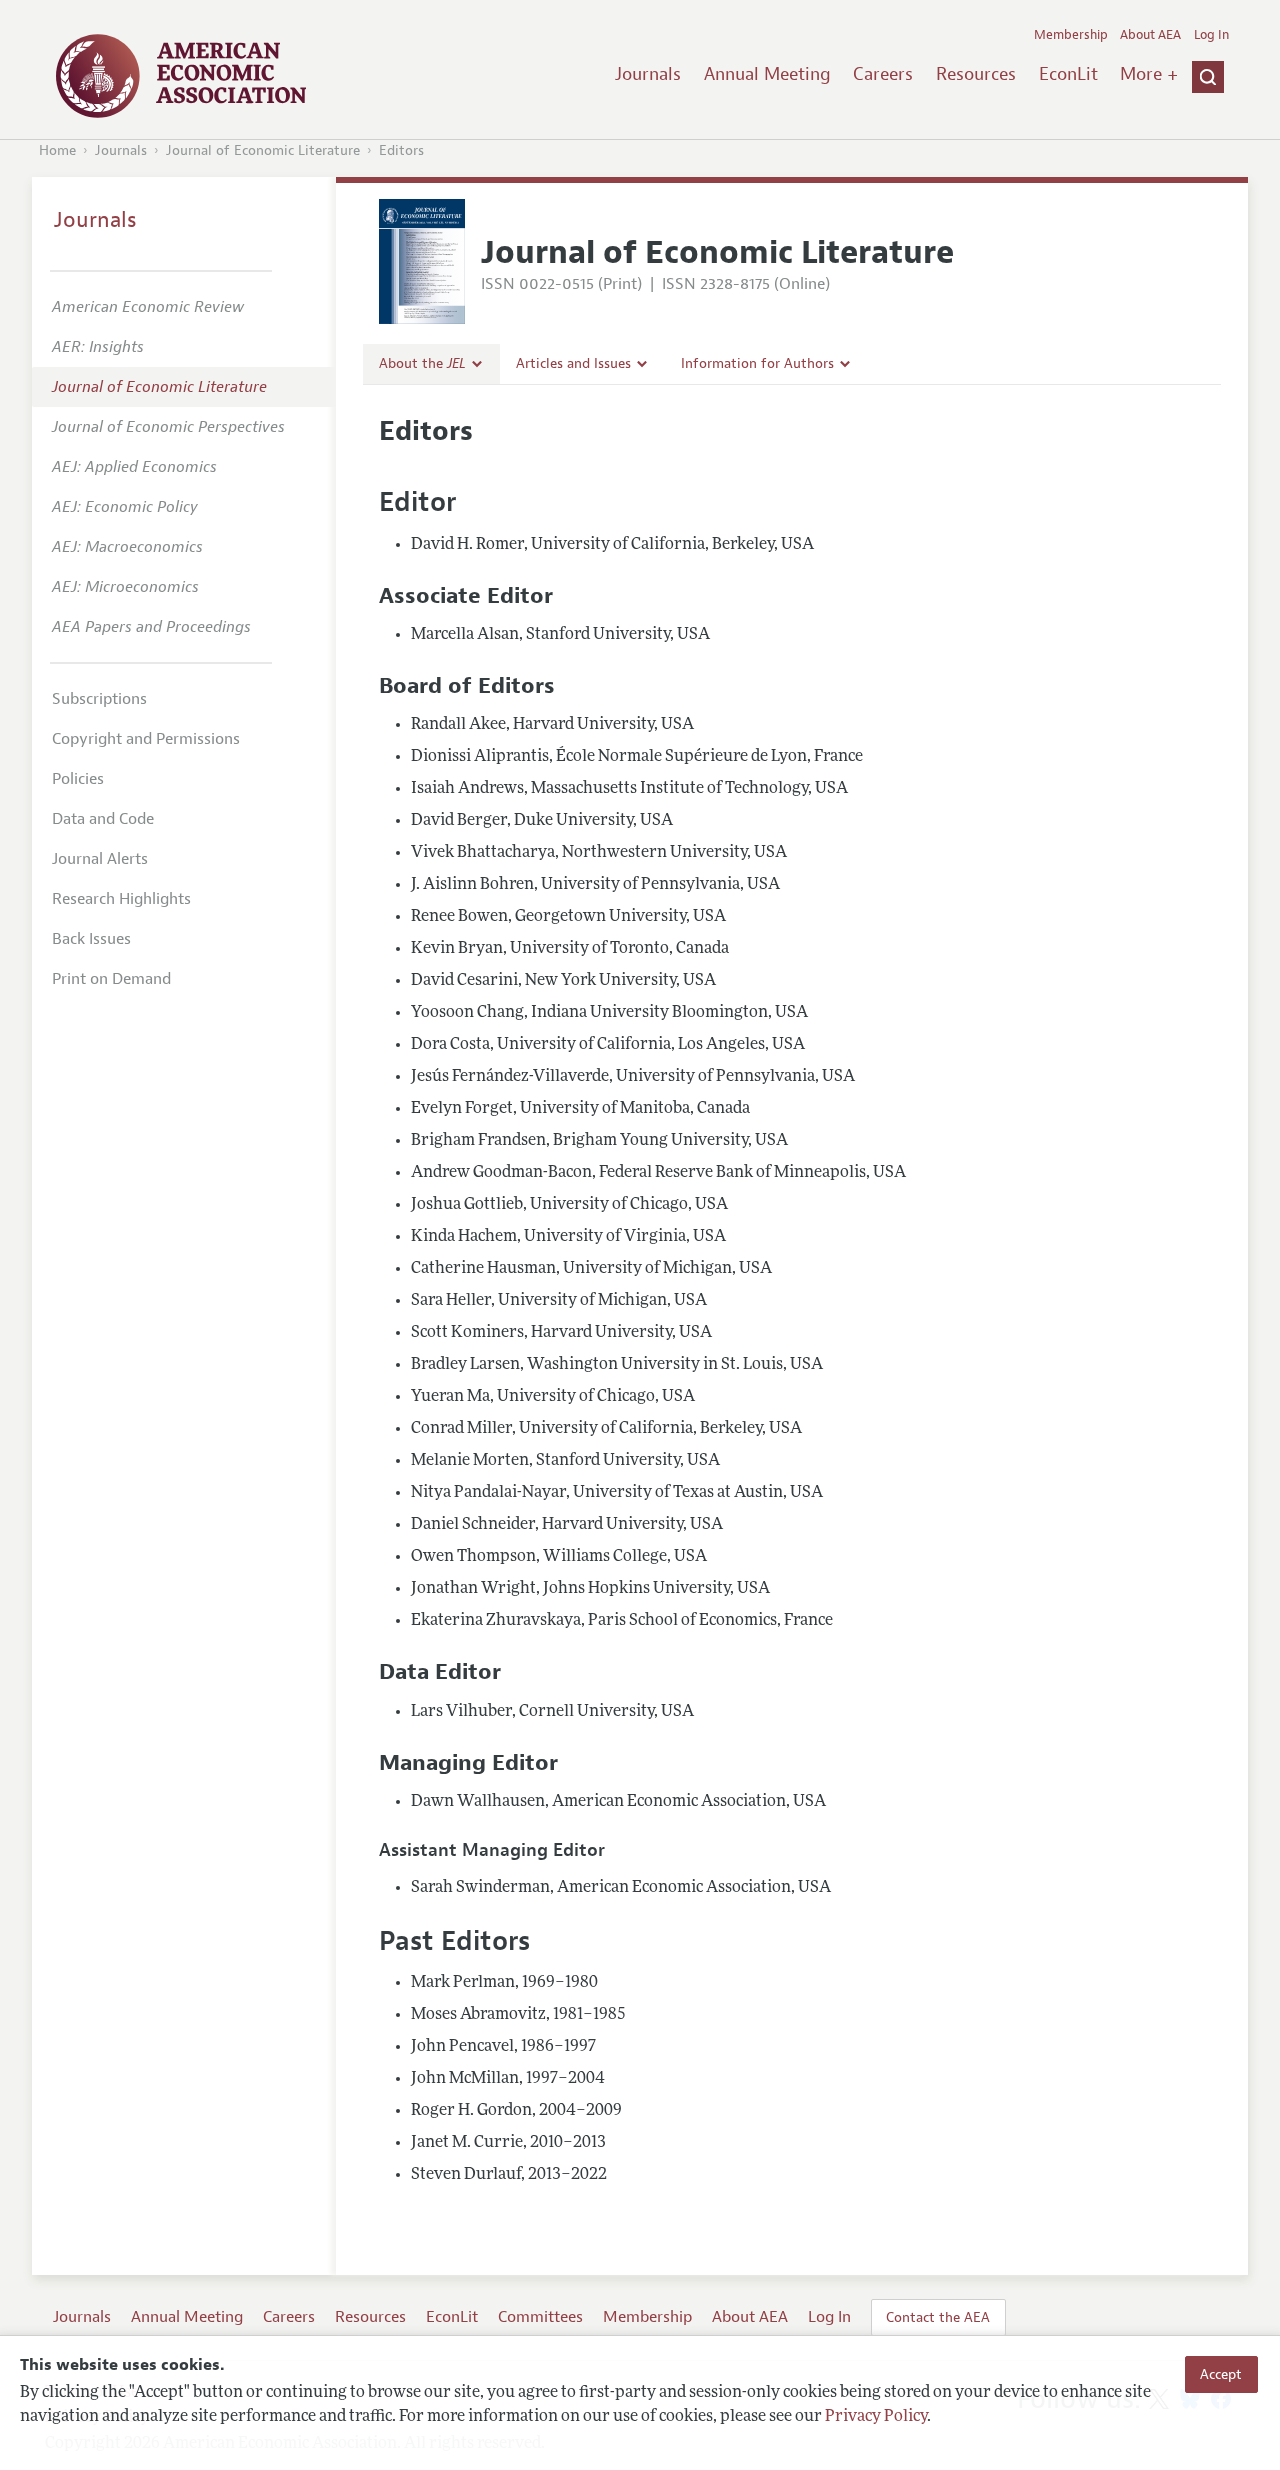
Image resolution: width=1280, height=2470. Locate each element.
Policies (78, 779)
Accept (1221, 2374)
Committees (540, 2317)
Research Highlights (121, 899)
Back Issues (91, 939)
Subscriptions (99, 699)
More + (1149, 74)
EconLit (1068, 74)
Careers (883, 74)
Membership (1071, 35)
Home (57, 150)
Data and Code (103, 819)
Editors (401, 150)
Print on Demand (111, 979)
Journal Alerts (100, 859)
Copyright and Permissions (146, 739)
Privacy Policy (876, 2417)
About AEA (1150, 35)
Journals (648, 74)
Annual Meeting (767, 74)
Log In (1211, 35)
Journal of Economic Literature (263, 150)
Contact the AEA (938, 2317)
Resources (976, 74)
